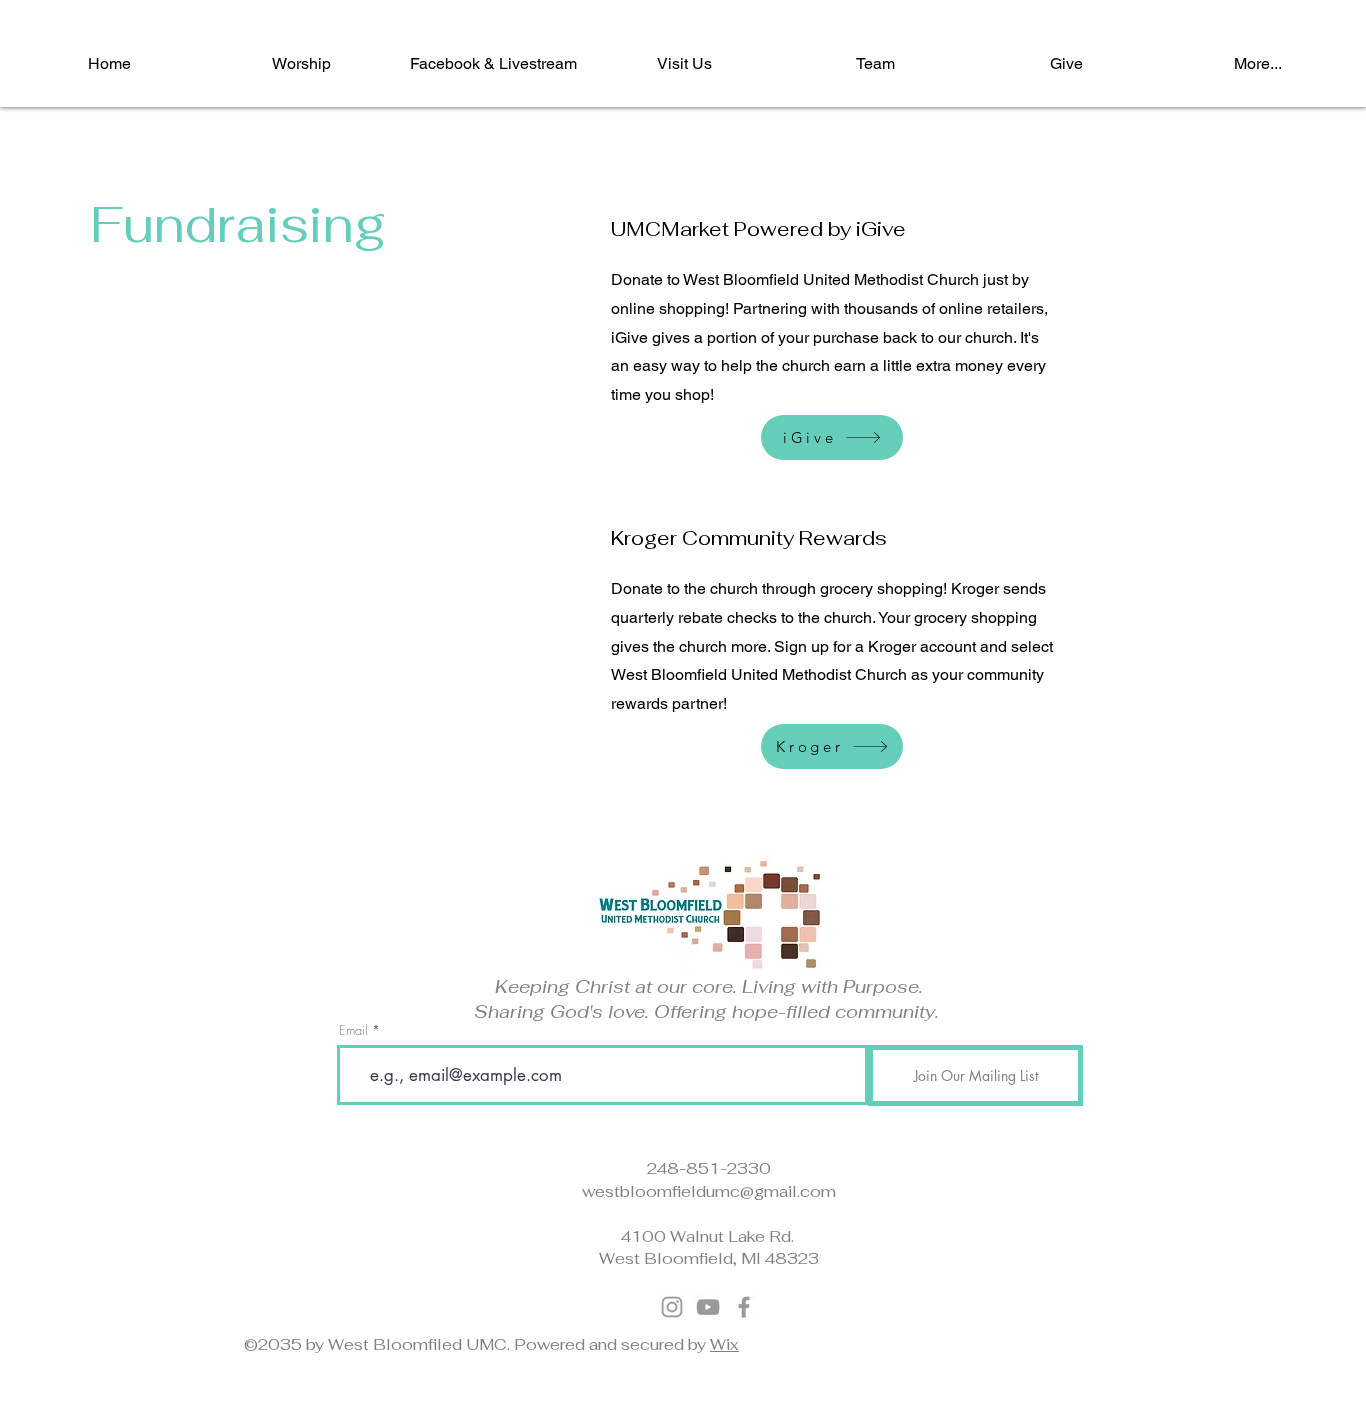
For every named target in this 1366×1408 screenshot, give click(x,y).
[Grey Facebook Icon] (744, 1307)
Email (353, 1030)
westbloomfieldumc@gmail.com (709, 1191)
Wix (724, 1344)
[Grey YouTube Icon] (708, 1307)
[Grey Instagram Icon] (672, 1307)
